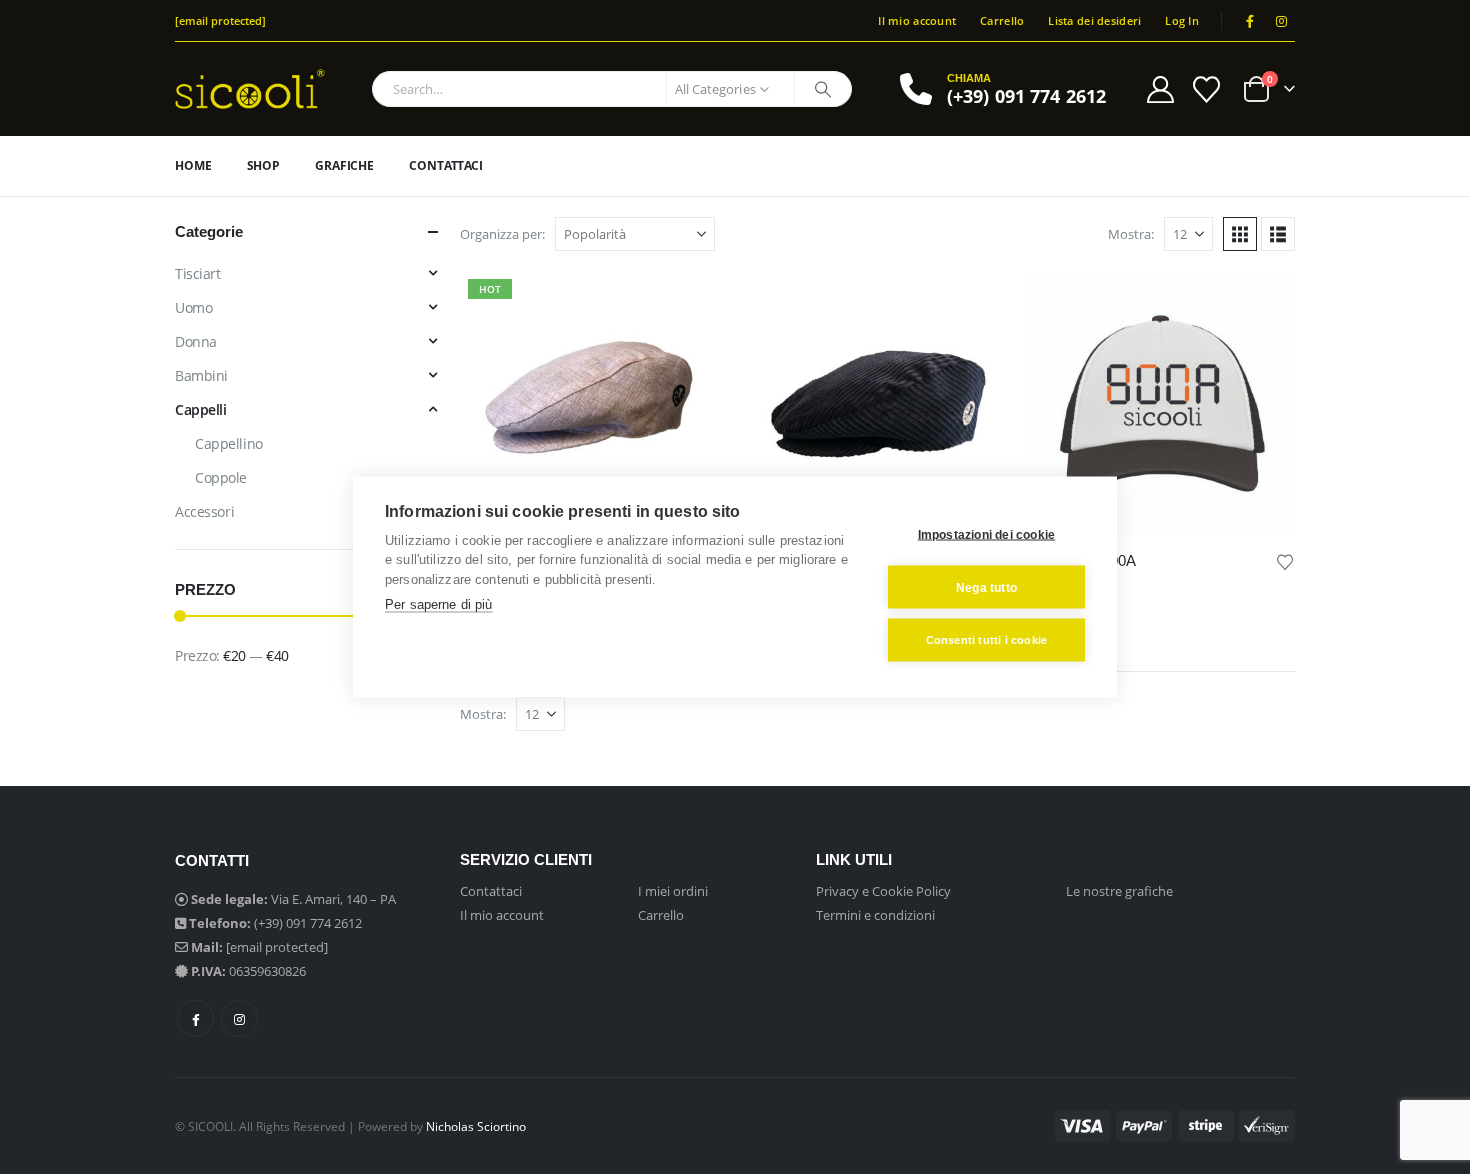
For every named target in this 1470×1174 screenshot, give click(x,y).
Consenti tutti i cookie (987, 640)
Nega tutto (986, 587)
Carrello (1002, 20)
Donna (196, 341)
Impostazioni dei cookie (987, 534)
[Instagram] (1281, 21)
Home (193, 165)
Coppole (221, 477)
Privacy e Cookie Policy (883, 891)
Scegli (692, 304)
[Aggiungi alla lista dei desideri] (1285, 560)
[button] (1240, 234)
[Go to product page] (877, 403)
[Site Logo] (250, 89)
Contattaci (446, 165)
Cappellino (229, 443)
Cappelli (201, 409)
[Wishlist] (1207, 89)
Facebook (195, 1018)
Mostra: (1131, 234)
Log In (1182, 20)
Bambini (201, 375)
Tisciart (198, 273)
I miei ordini (673, 891)
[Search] (823, 89)
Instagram (239, 1018)
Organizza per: (502, 234)
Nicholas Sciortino (476, 1126)
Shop (264, 165)
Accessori (204, 511)
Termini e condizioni (875, 915)
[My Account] (1160, 89)
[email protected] (277, 947)
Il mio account (917, 20)
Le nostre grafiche (1119, 891)
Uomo (193, 307)
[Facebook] (1250, 21)
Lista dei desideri (1094, 20)
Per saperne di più (439, 604)
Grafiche (344, 165)
